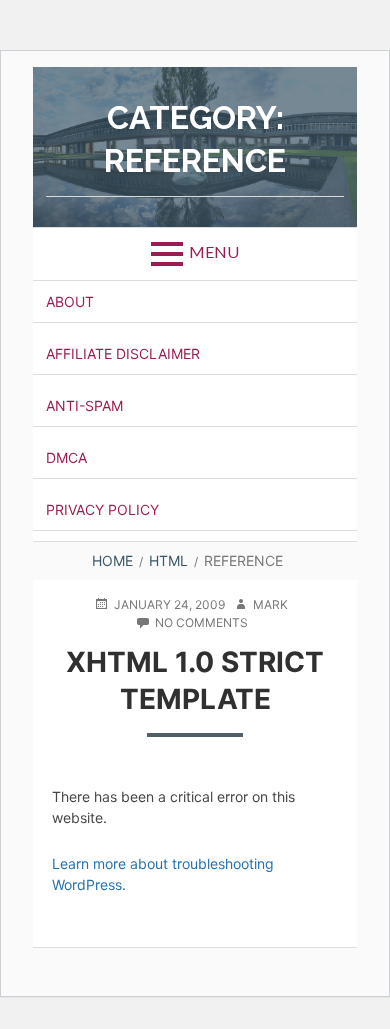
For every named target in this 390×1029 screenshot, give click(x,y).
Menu (214, 251)
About (70, 301)
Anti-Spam (84, 405)
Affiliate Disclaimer (123, 353)
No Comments (201, 623)
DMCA (66, 457)
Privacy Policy (102, 509)
